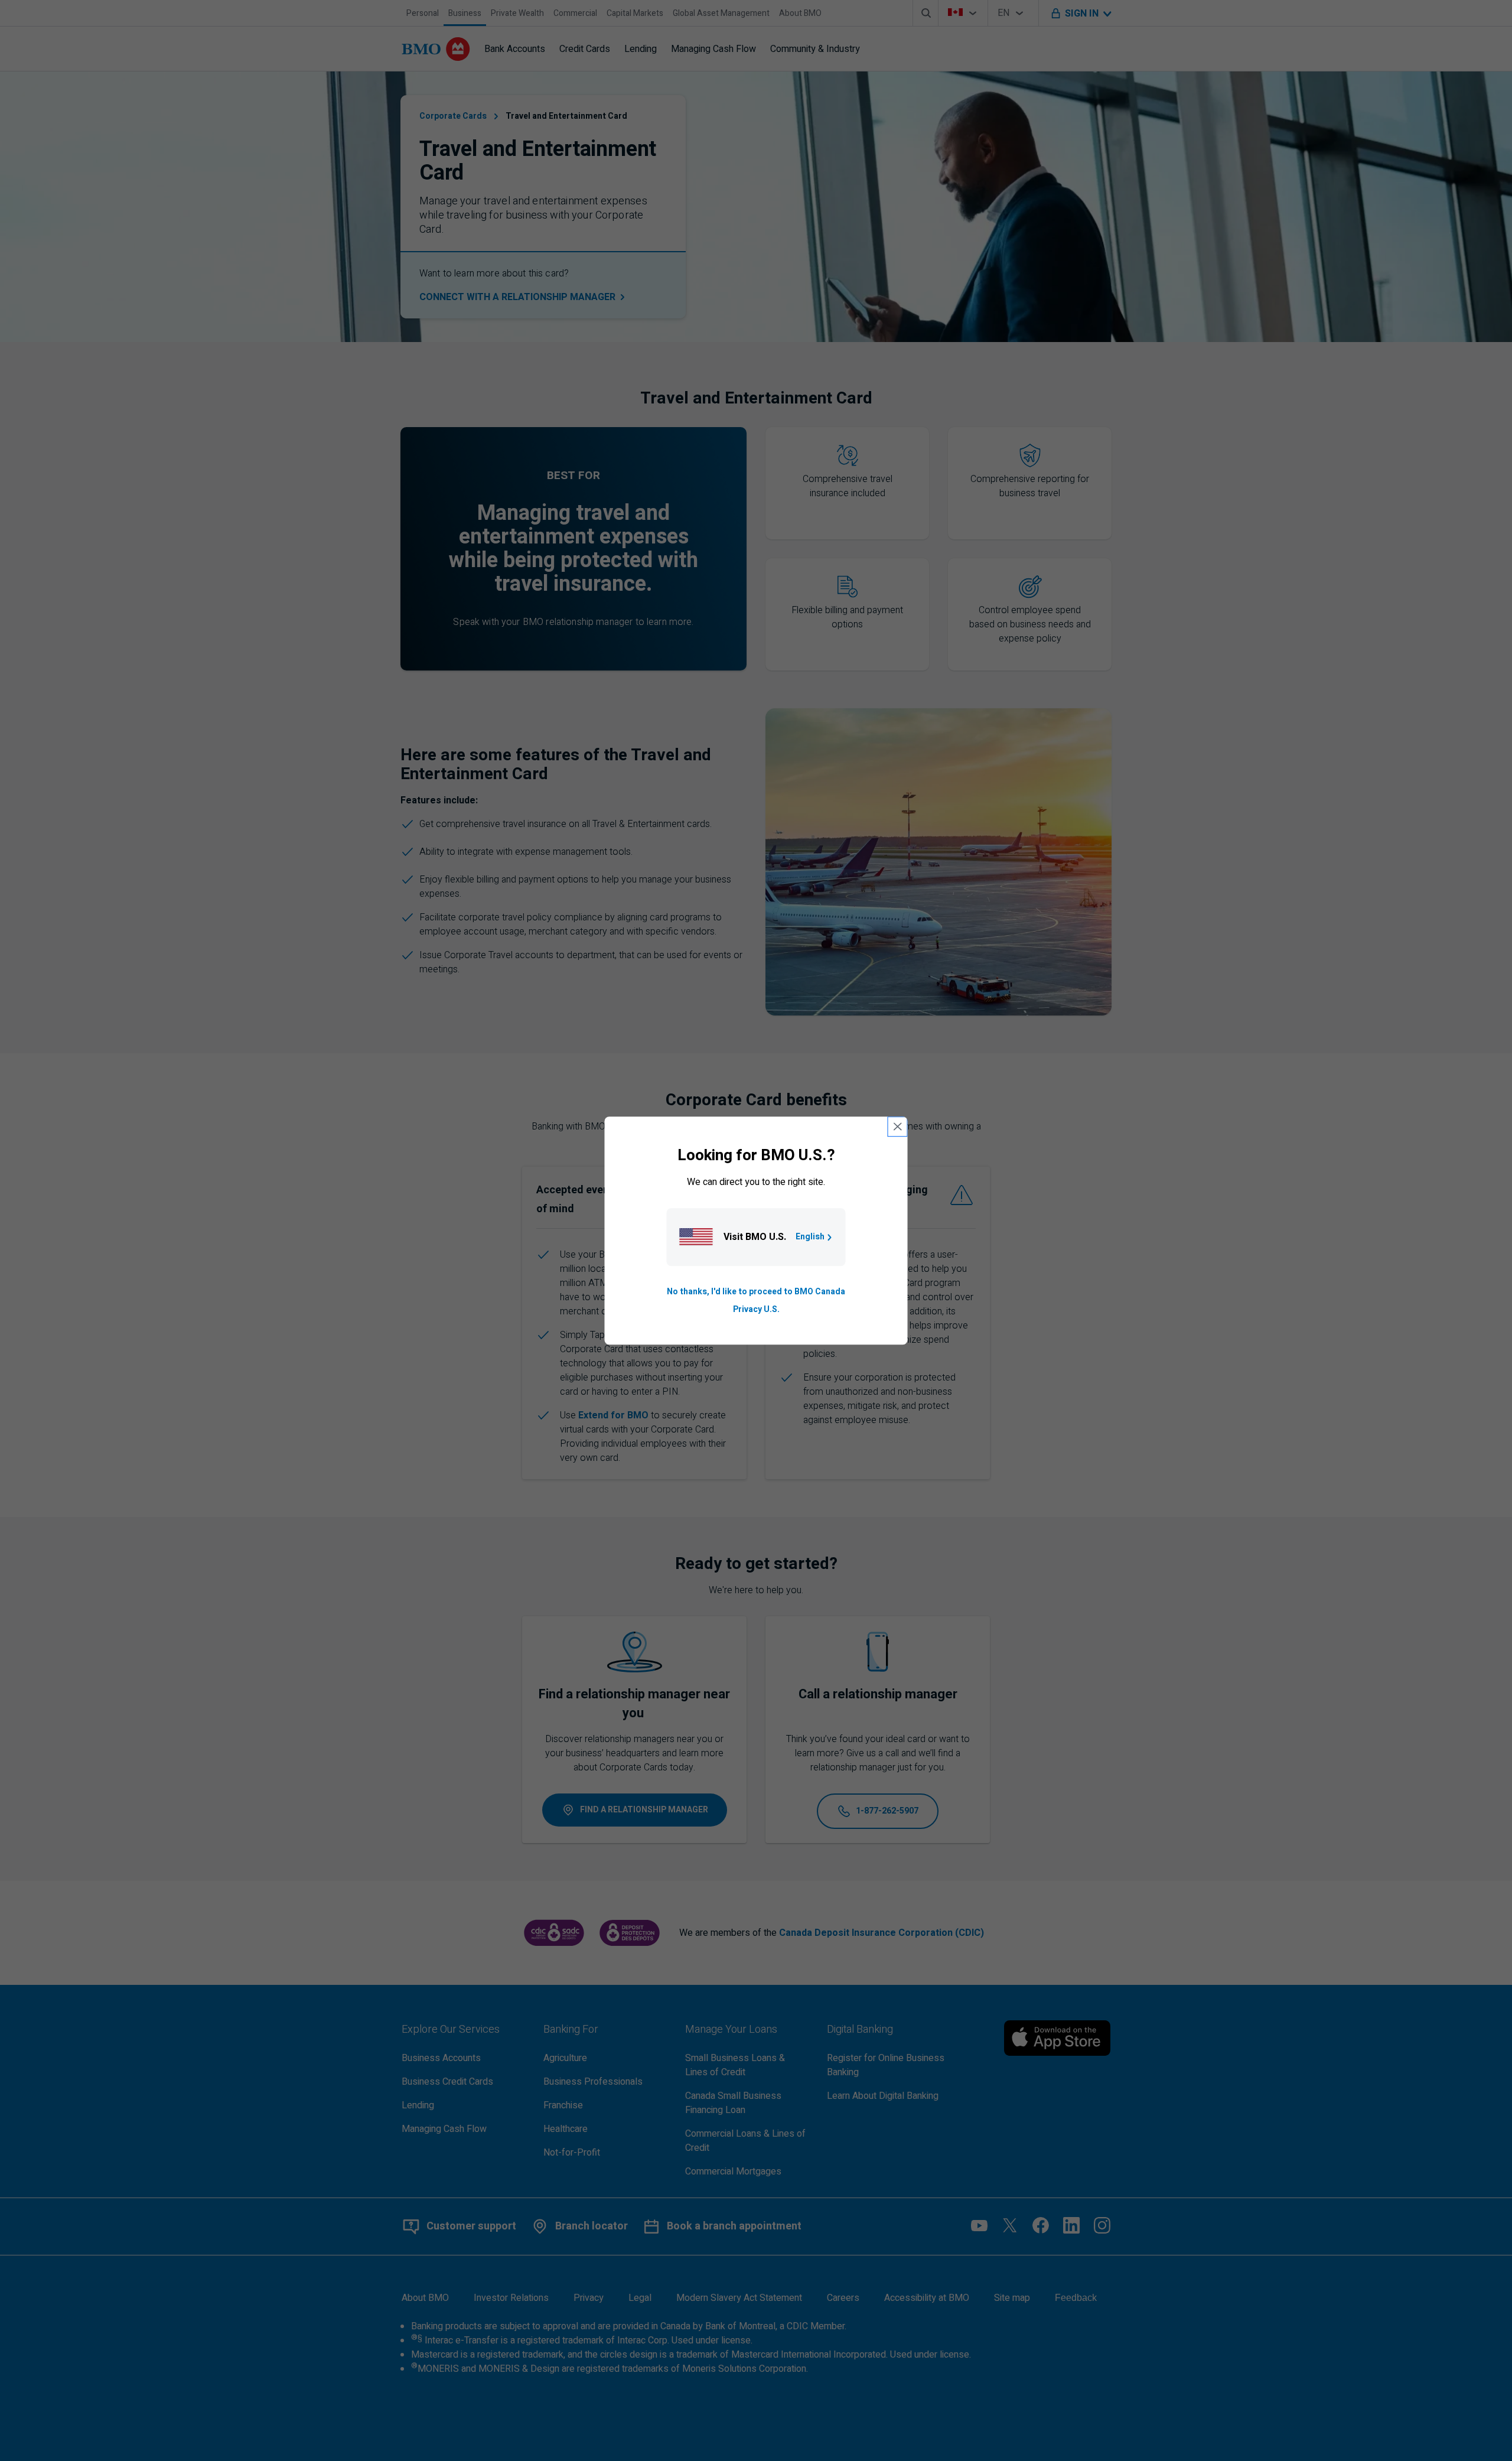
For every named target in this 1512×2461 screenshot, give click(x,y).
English (810, 1237)
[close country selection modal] (898, 1127)
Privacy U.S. (756, 1309)
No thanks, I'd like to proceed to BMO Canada (756, 1292)
